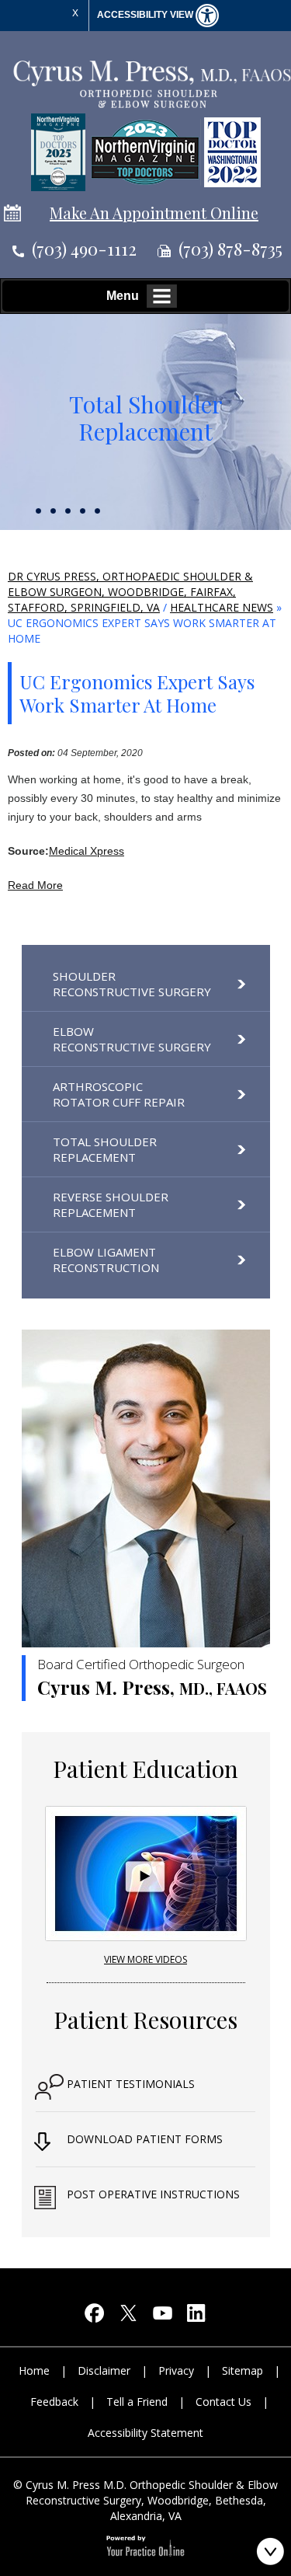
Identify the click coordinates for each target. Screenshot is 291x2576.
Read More (35, 885)
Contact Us (223, 2402)
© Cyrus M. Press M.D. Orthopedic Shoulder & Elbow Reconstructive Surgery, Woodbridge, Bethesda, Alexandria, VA (145, 2500)
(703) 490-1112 (84, 249)
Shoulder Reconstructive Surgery (132, 984)
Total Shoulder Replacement (146, 418)
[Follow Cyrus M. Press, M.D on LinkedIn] (197, 2317)
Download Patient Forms (145, 2139)
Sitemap (242, 2370)
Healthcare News (222, 607)
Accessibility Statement (145, 2433)
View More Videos (145, 1959)
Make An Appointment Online (154, 213)
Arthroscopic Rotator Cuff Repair (119, 1094)
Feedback (54, 2402)
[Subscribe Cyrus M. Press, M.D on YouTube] (163, 2317)
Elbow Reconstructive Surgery (132, 1039)
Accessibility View (146, 15)
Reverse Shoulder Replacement (111, 1204)
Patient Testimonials (131, 2084)
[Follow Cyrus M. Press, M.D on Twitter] (129, 2317)
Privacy (176, 2370)
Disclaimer (104, 2370)
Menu (123, 296)
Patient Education (145, 1769)
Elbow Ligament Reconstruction (106, 1260)
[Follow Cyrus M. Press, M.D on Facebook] (95, 2317)
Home (34, 2370)
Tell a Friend (137, 2402)
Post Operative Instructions (153, 2194)
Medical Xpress (87, 851)
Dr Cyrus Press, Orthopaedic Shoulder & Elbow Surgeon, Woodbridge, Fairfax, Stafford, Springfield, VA (130, 592)
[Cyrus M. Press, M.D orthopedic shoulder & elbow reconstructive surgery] (151, 83)
